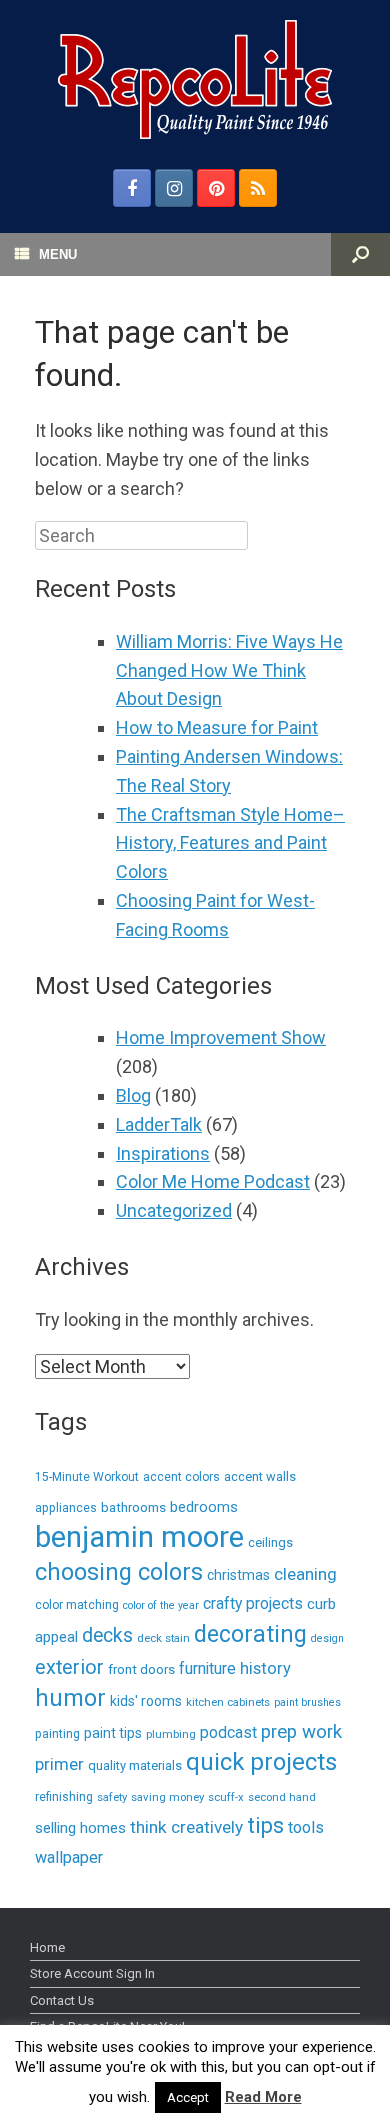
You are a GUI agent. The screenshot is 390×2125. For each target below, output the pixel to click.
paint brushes (307, 1702)
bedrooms (204, 1507)
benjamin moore (139, 1537)
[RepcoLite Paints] (195, 79)
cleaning (305, 1574)
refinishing (64, 1797)
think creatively (186, 1827)
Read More (263, 2097)
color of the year (161, 1605)
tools (306, 1827)
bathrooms (133, 1507)
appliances (66, 1508)
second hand (282, 1797)
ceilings (270, 1542)
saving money (167, 1797)
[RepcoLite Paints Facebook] (132, 188)
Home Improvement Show (221, 1037)
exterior (69, 1667)
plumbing (171, 1734)
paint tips (113, 1733)
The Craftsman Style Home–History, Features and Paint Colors (230, 843)
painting (57, 1734)
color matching (77, 1605)
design (327, 1638)
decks (107, 1635)
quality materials (135, 1765)
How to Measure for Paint (217, 727)
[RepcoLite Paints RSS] (258, 188)
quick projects (261, 1762)
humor (70, 1698)
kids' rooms (146, 1701)
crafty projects (253, 1603)
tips (265, 1825)
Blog (133, 1095)
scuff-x (226, 1797)
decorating (250, 1634)
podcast (228, 1732)
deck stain (163, 1638)
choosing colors (119, 1572)
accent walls (260, 1476)
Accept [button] (188, 2097)
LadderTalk (159, 1124)
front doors (141, 1669)
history (265, 1668)
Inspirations (163, 1153)
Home (47, 1947)
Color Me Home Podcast (213, 1181)
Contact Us (62, 2000)
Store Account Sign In (92, 1973)
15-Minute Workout (87, 1477)
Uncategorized (174, 1210)
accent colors (181, 1477)
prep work (301, 1732)
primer (59, 1764)
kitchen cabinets (228, 1702)
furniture (207, 1668)
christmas (238, 1575)
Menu (58, 254)
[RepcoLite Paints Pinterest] (216, 188)
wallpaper (69, 1857)
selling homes (80, 1828)
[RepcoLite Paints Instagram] (174, 188)
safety (112, 1797)
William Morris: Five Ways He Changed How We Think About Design (229, 670)
